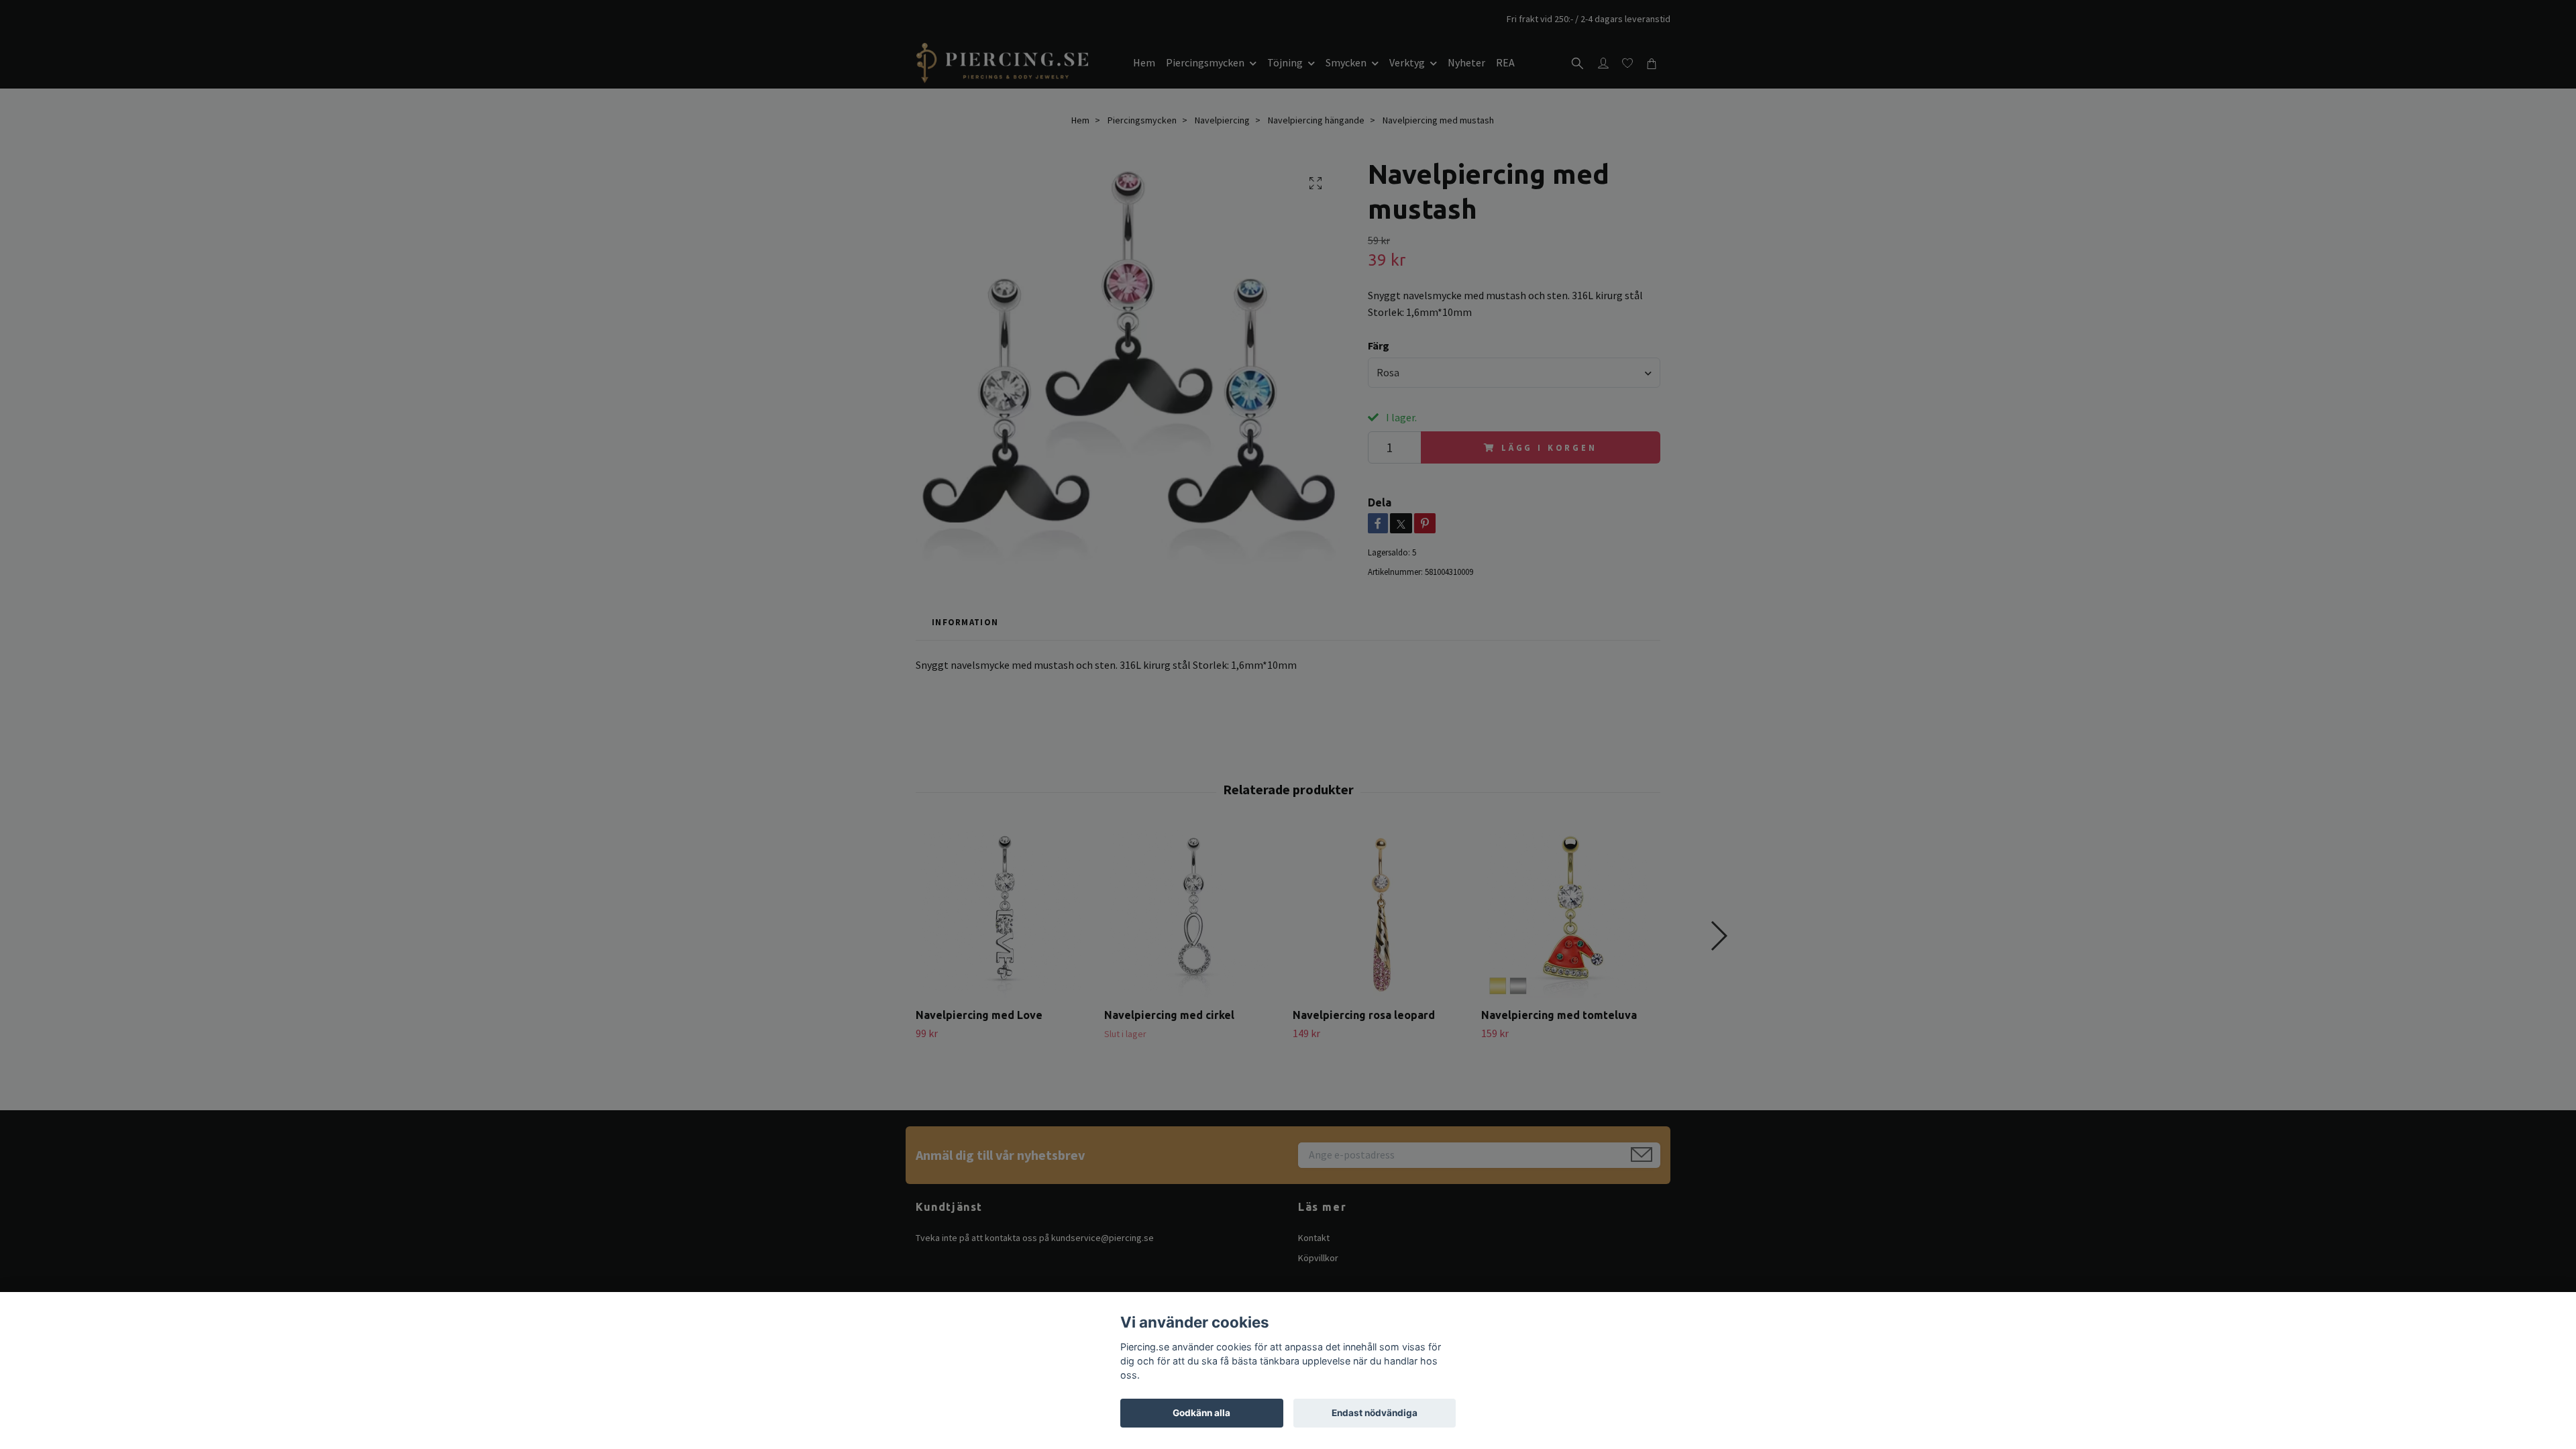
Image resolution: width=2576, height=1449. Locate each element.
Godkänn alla (1201, 1413)
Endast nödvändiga (1375, 1413)
